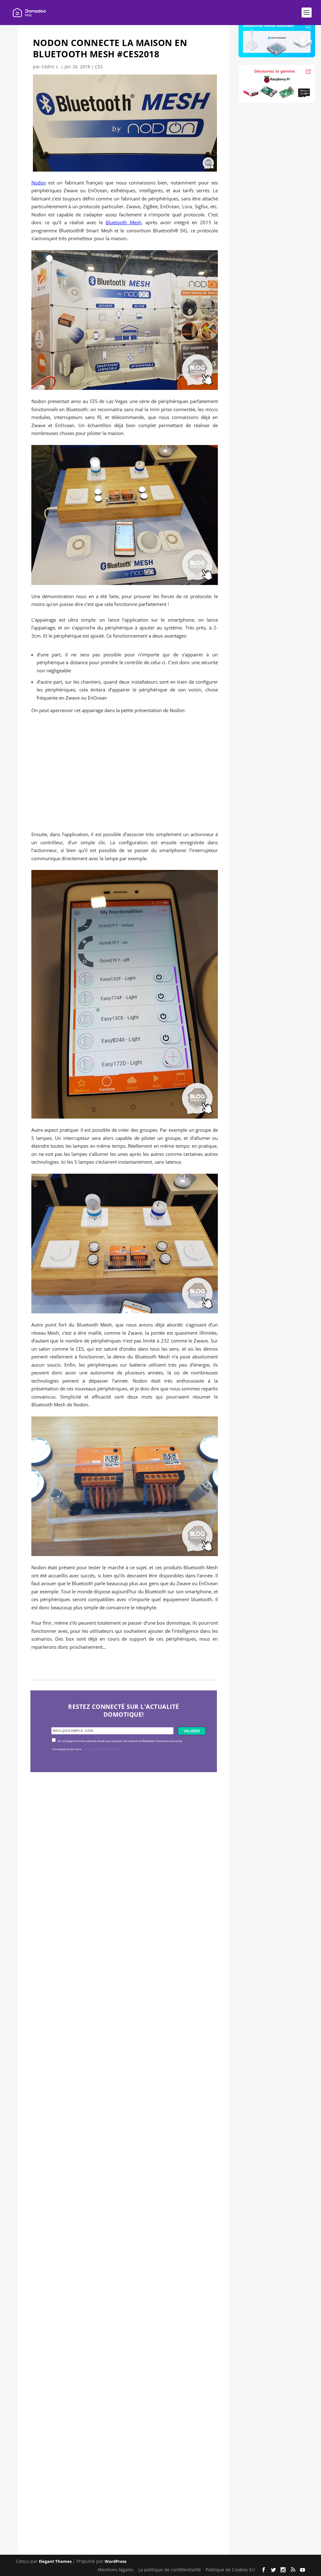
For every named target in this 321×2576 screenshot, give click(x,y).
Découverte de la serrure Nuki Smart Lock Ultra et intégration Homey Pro (123, 1918)
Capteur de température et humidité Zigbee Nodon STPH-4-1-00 (112, 2108)
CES (99, 67)
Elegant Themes (55, 2561)
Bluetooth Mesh (124, 222)
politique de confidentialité (101, 1749)
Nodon (39, 183)
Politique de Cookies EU (230, 2569)
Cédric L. (50, 67)
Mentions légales (116, 2569)
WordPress (116, 2561)
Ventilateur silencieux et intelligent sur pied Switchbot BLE (121, 2488)
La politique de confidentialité (170, 2569)
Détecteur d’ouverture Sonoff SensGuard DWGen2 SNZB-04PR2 (122, 2298)
